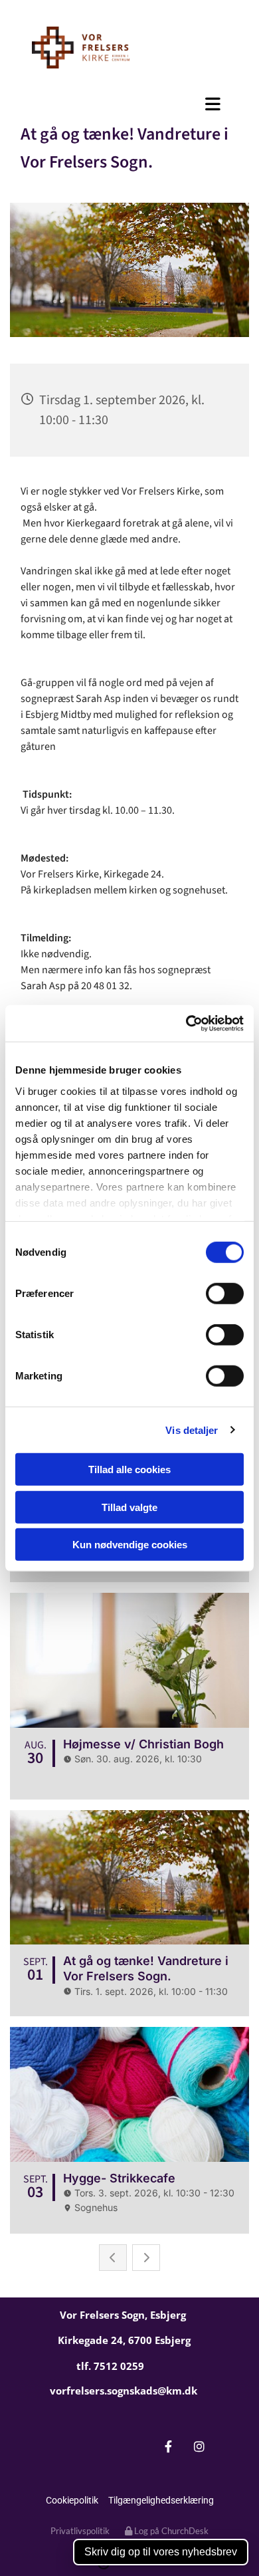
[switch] (225, 1294)
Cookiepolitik (72, 2500)
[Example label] (200, 2447)
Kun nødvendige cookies (130, 1545)
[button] (129, 104)
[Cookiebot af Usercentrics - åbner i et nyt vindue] (186, 1023)
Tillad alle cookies (129, 1469)
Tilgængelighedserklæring (161, 2500)
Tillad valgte (129, 1507)
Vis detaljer (192, 1430)
